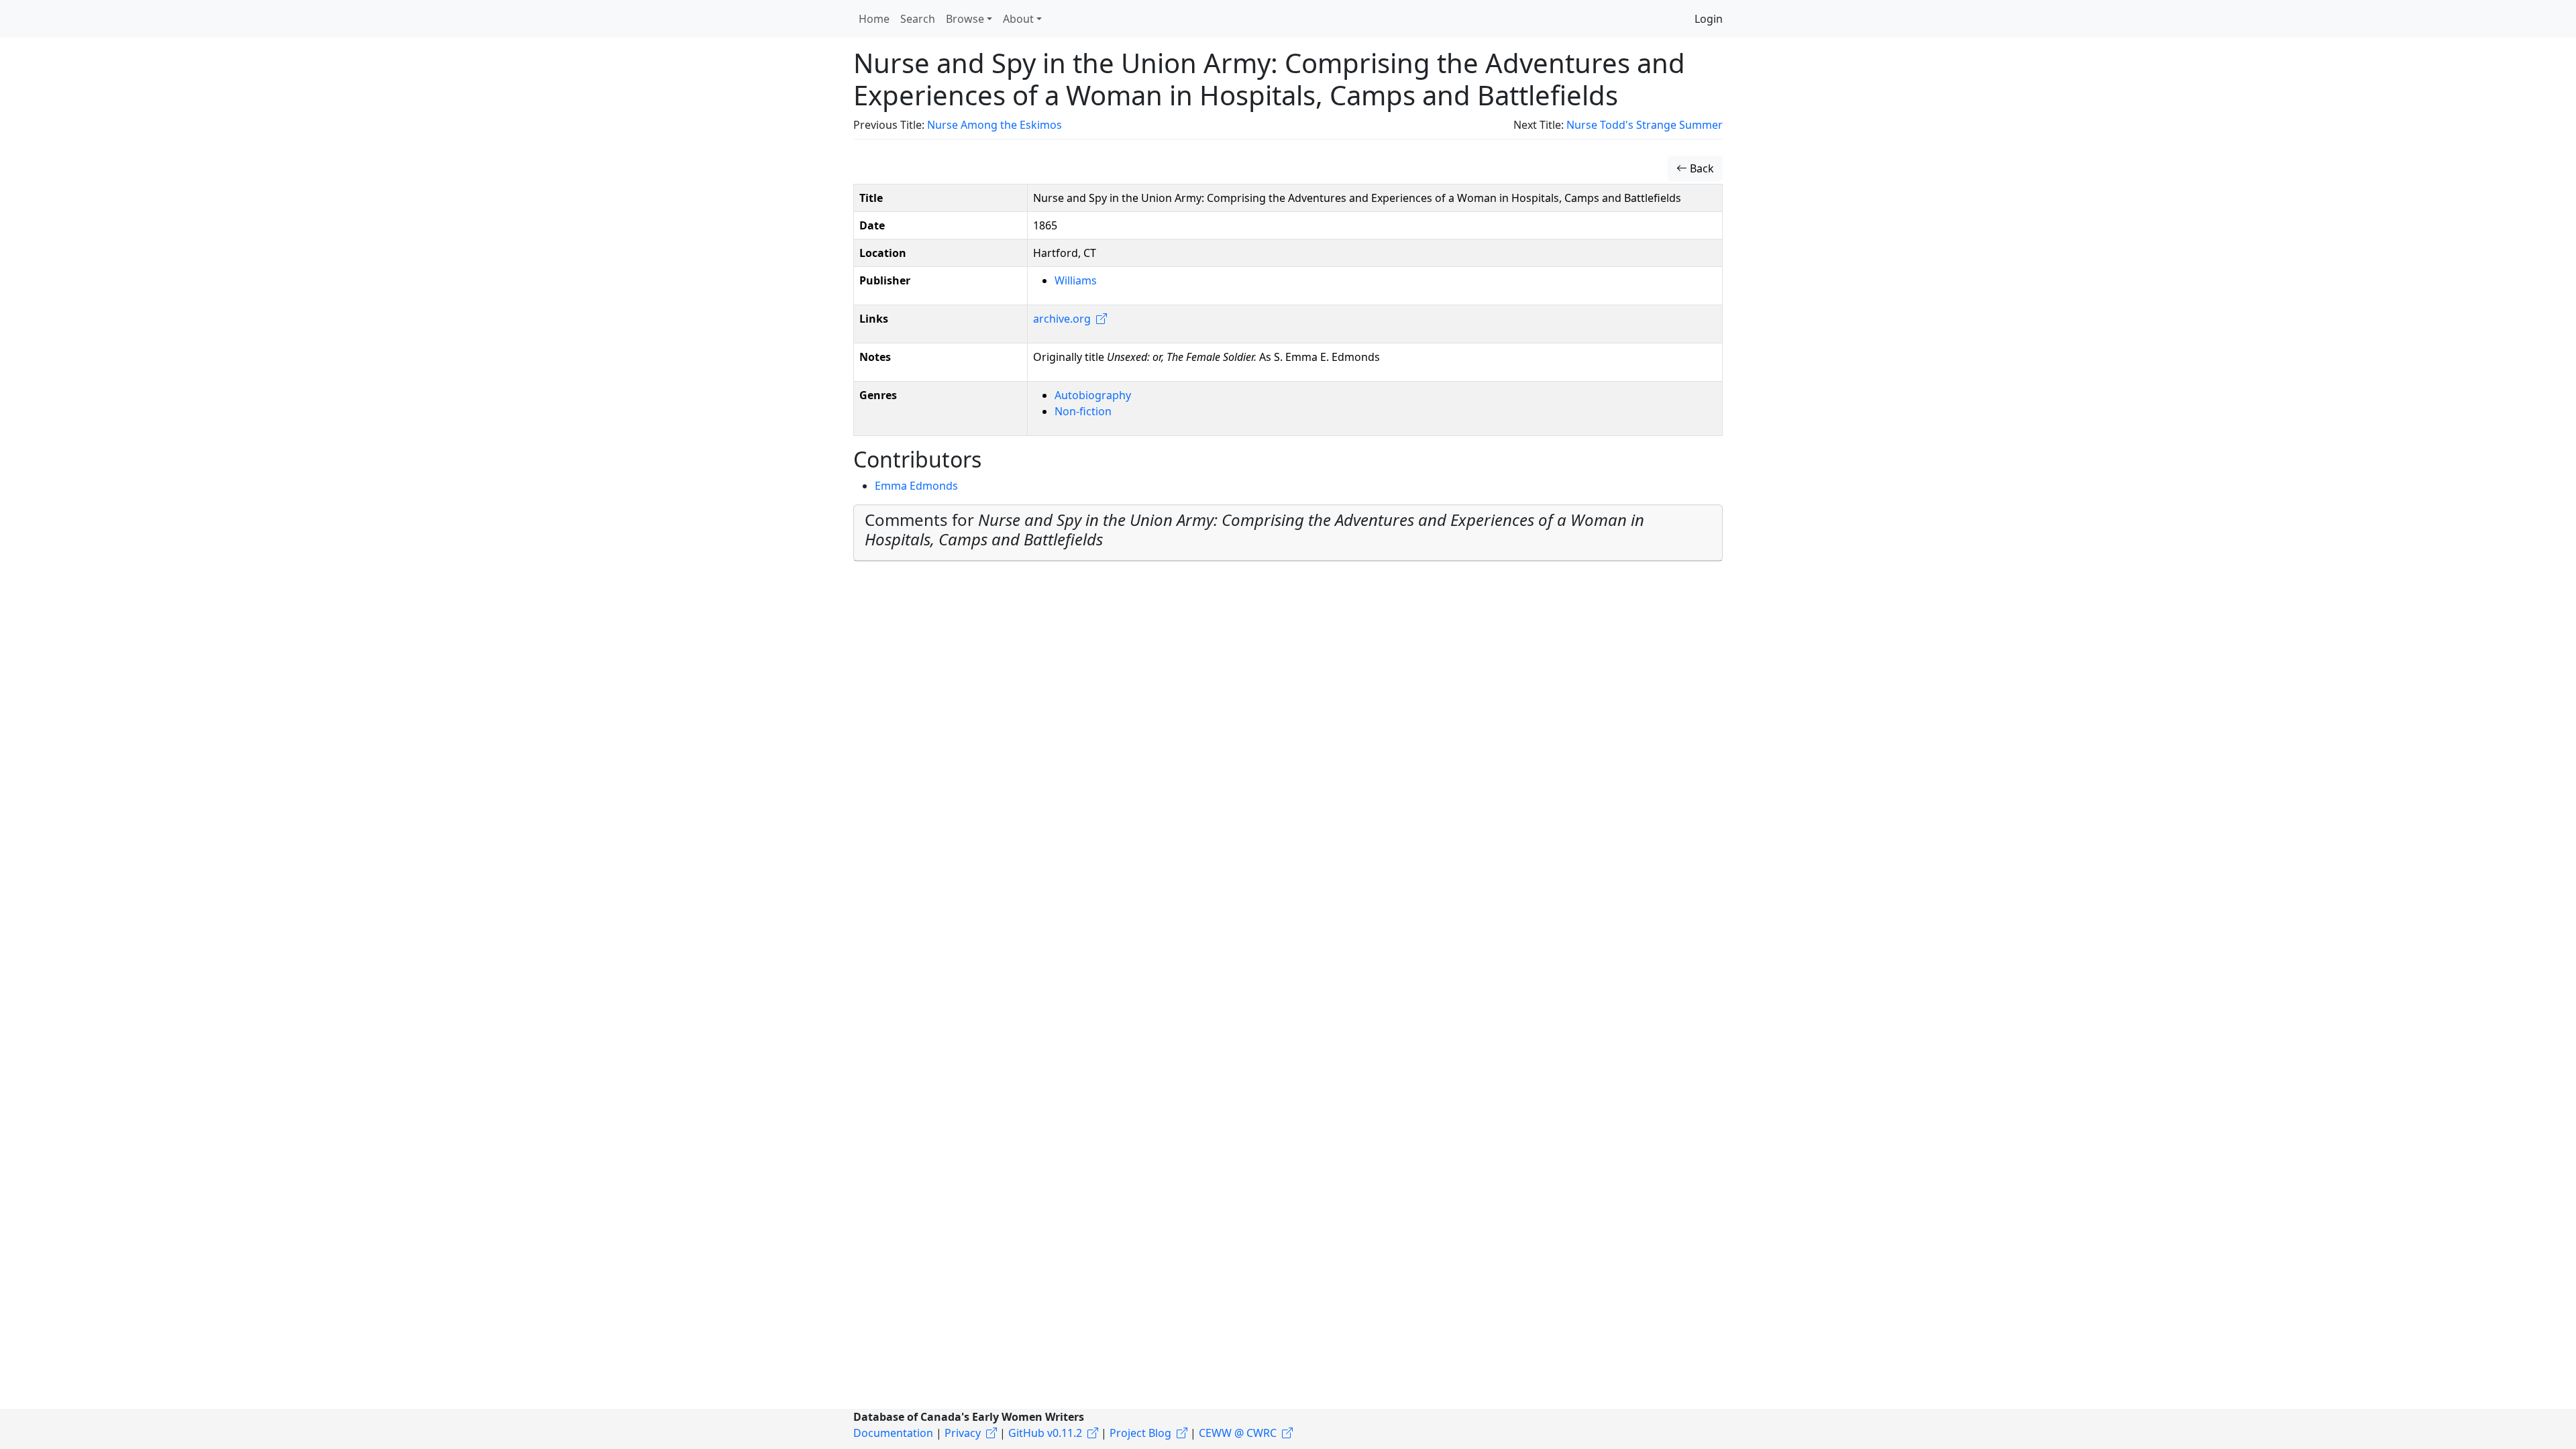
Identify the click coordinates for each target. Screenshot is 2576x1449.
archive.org (1062, 319)
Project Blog (1140, 1433)
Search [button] (918, 19)
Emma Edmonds (916, 486)
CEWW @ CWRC (1238, 1433)
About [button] (1018, 19)
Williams (1076, 280)
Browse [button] (965, 19)
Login (1709, 19)
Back (1701, 168)
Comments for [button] (1254, 529)
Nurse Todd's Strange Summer (1645, 125)
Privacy (963, 1433)
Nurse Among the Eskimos (995, 125)
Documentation (893, 1433)
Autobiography (1093, 395)
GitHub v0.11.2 (1045, 1433)
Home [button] (874, 19)
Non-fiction (1083, 411)
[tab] (1288, 533)
